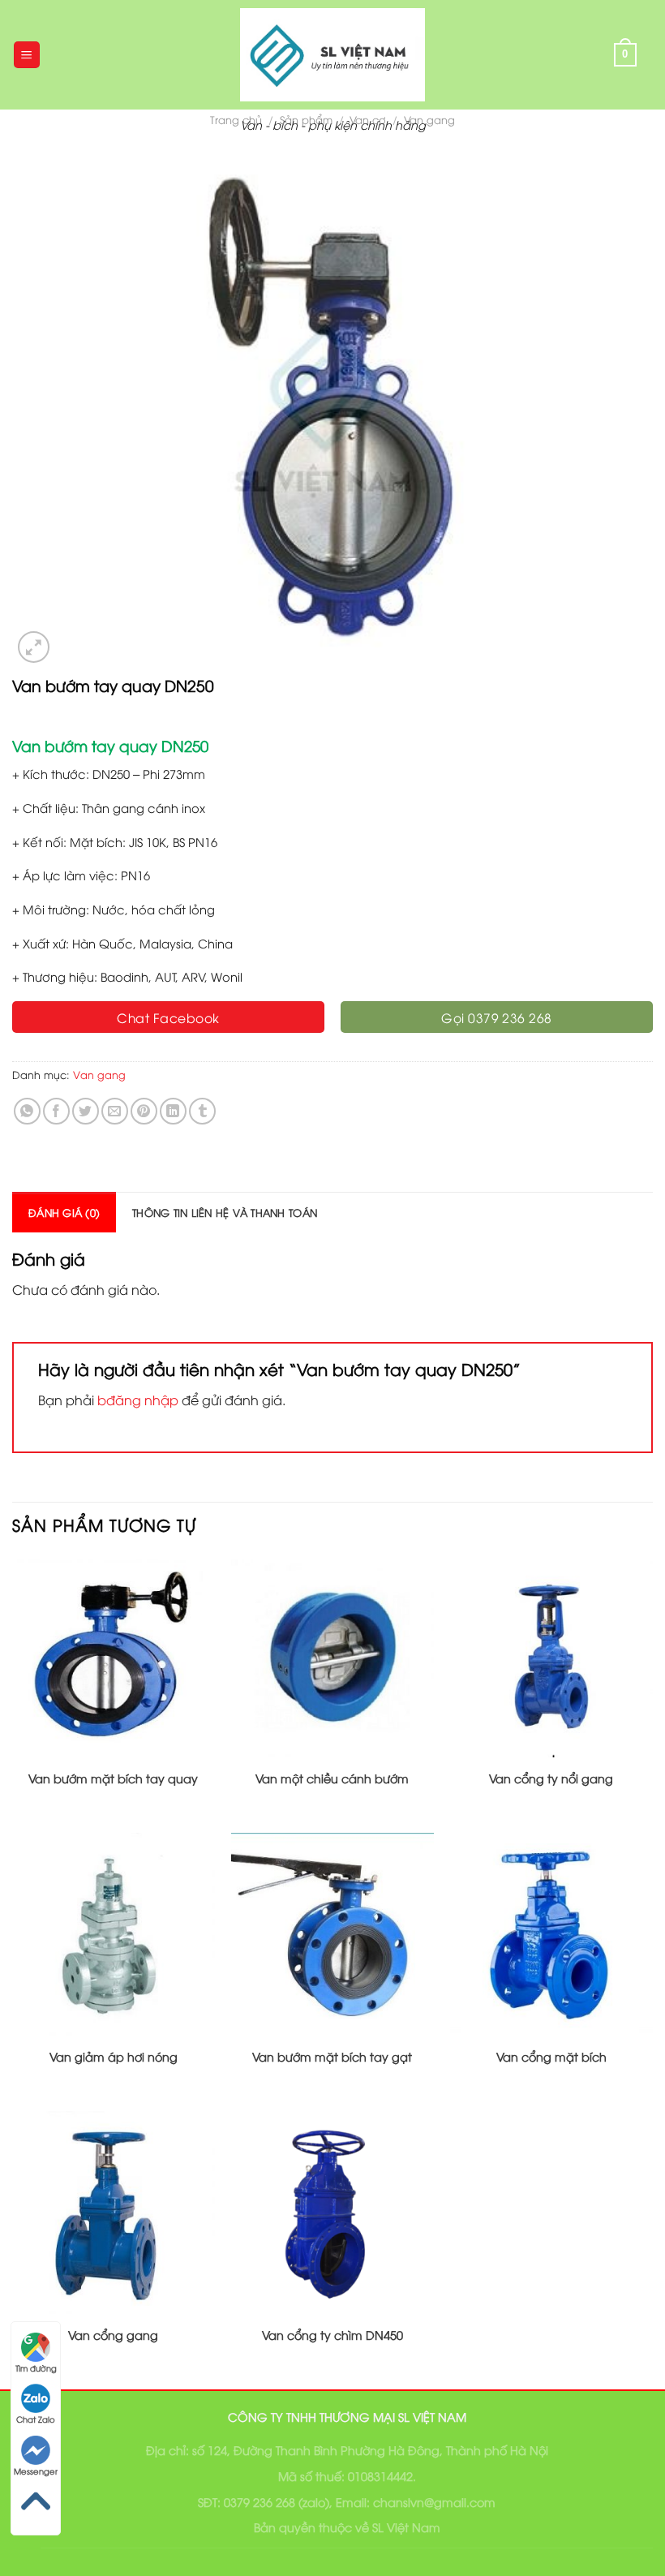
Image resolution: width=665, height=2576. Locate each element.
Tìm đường (36, 2368)
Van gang (99, 1074)
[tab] (64, 1212)
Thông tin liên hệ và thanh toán (225, 1212)
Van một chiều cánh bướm (332, 1778)
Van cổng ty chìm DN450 (332, 2335)
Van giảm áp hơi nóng (114, 2057)
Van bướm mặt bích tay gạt (332, 2057)
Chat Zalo (36, 2419)
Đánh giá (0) (64, 1212)
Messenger (36, 2471)
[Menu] (27, 55)
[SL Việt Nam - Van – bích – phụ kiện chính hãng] (332, 55)
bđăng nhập (138, 1400)
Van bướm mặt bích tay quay (113, 1778)
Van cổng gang (113, 2335)
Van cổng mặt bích (551, 2057)
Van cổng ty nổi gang (551, 1778)
